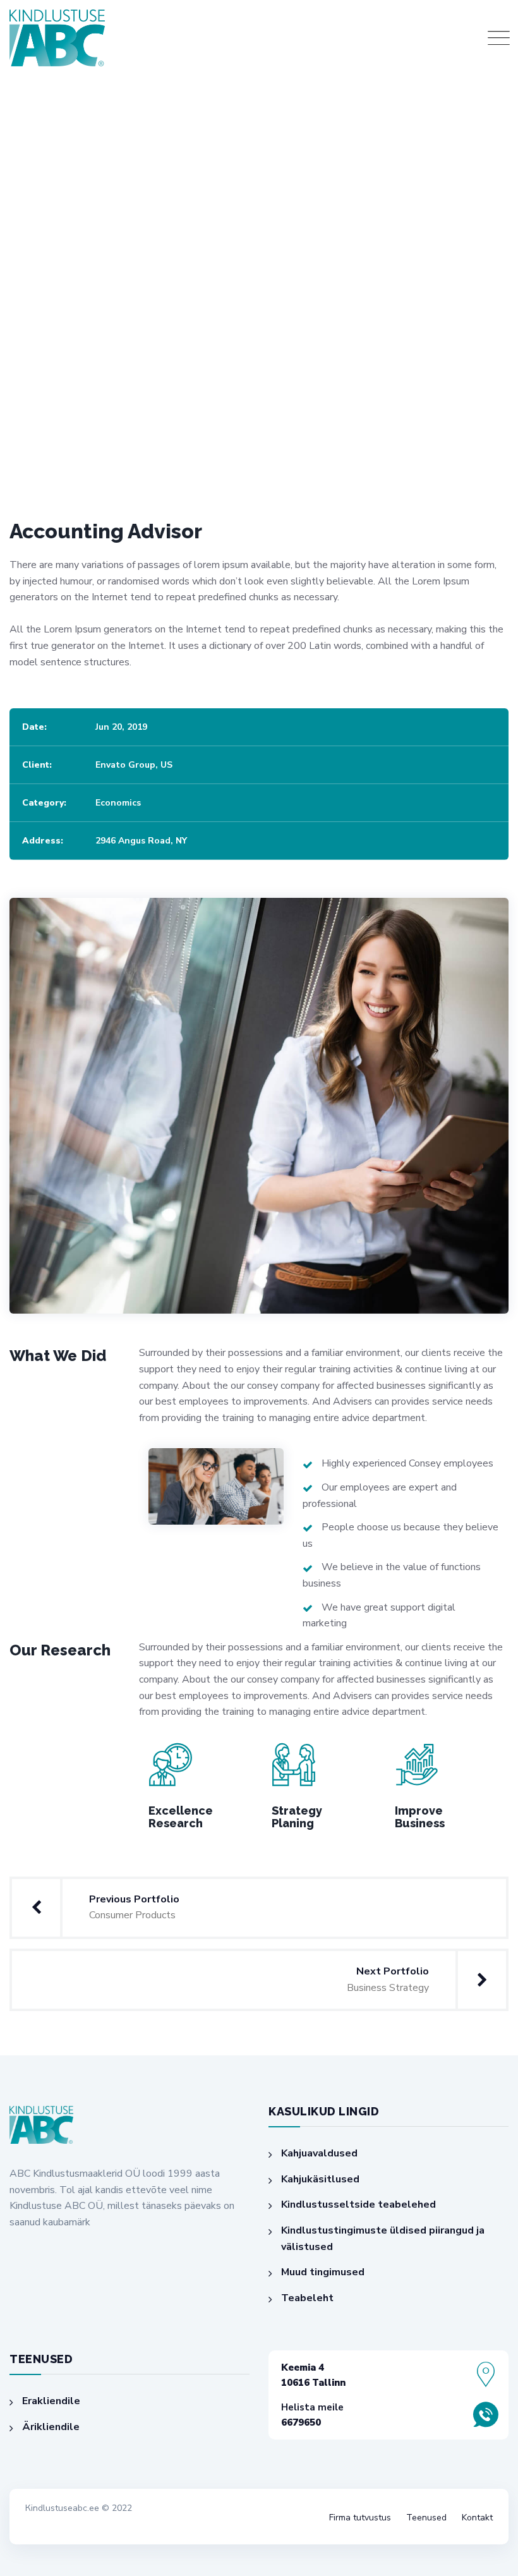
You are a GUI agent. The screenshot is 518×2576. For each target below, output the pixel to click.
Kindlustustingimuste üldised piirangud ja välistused (383, 2239)
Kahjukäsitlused (320, 2179)
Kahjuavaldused (319, 2153)
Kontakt (477, 2518)
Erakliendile (51, 2401)
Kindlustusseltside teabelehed (358, 2204)
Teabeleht (307, 2298)
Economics (118, 803)
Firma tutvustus (360, 2518)
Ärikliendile (51, 2427)
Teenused (426, 2518)
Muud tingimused (323, 2272)
